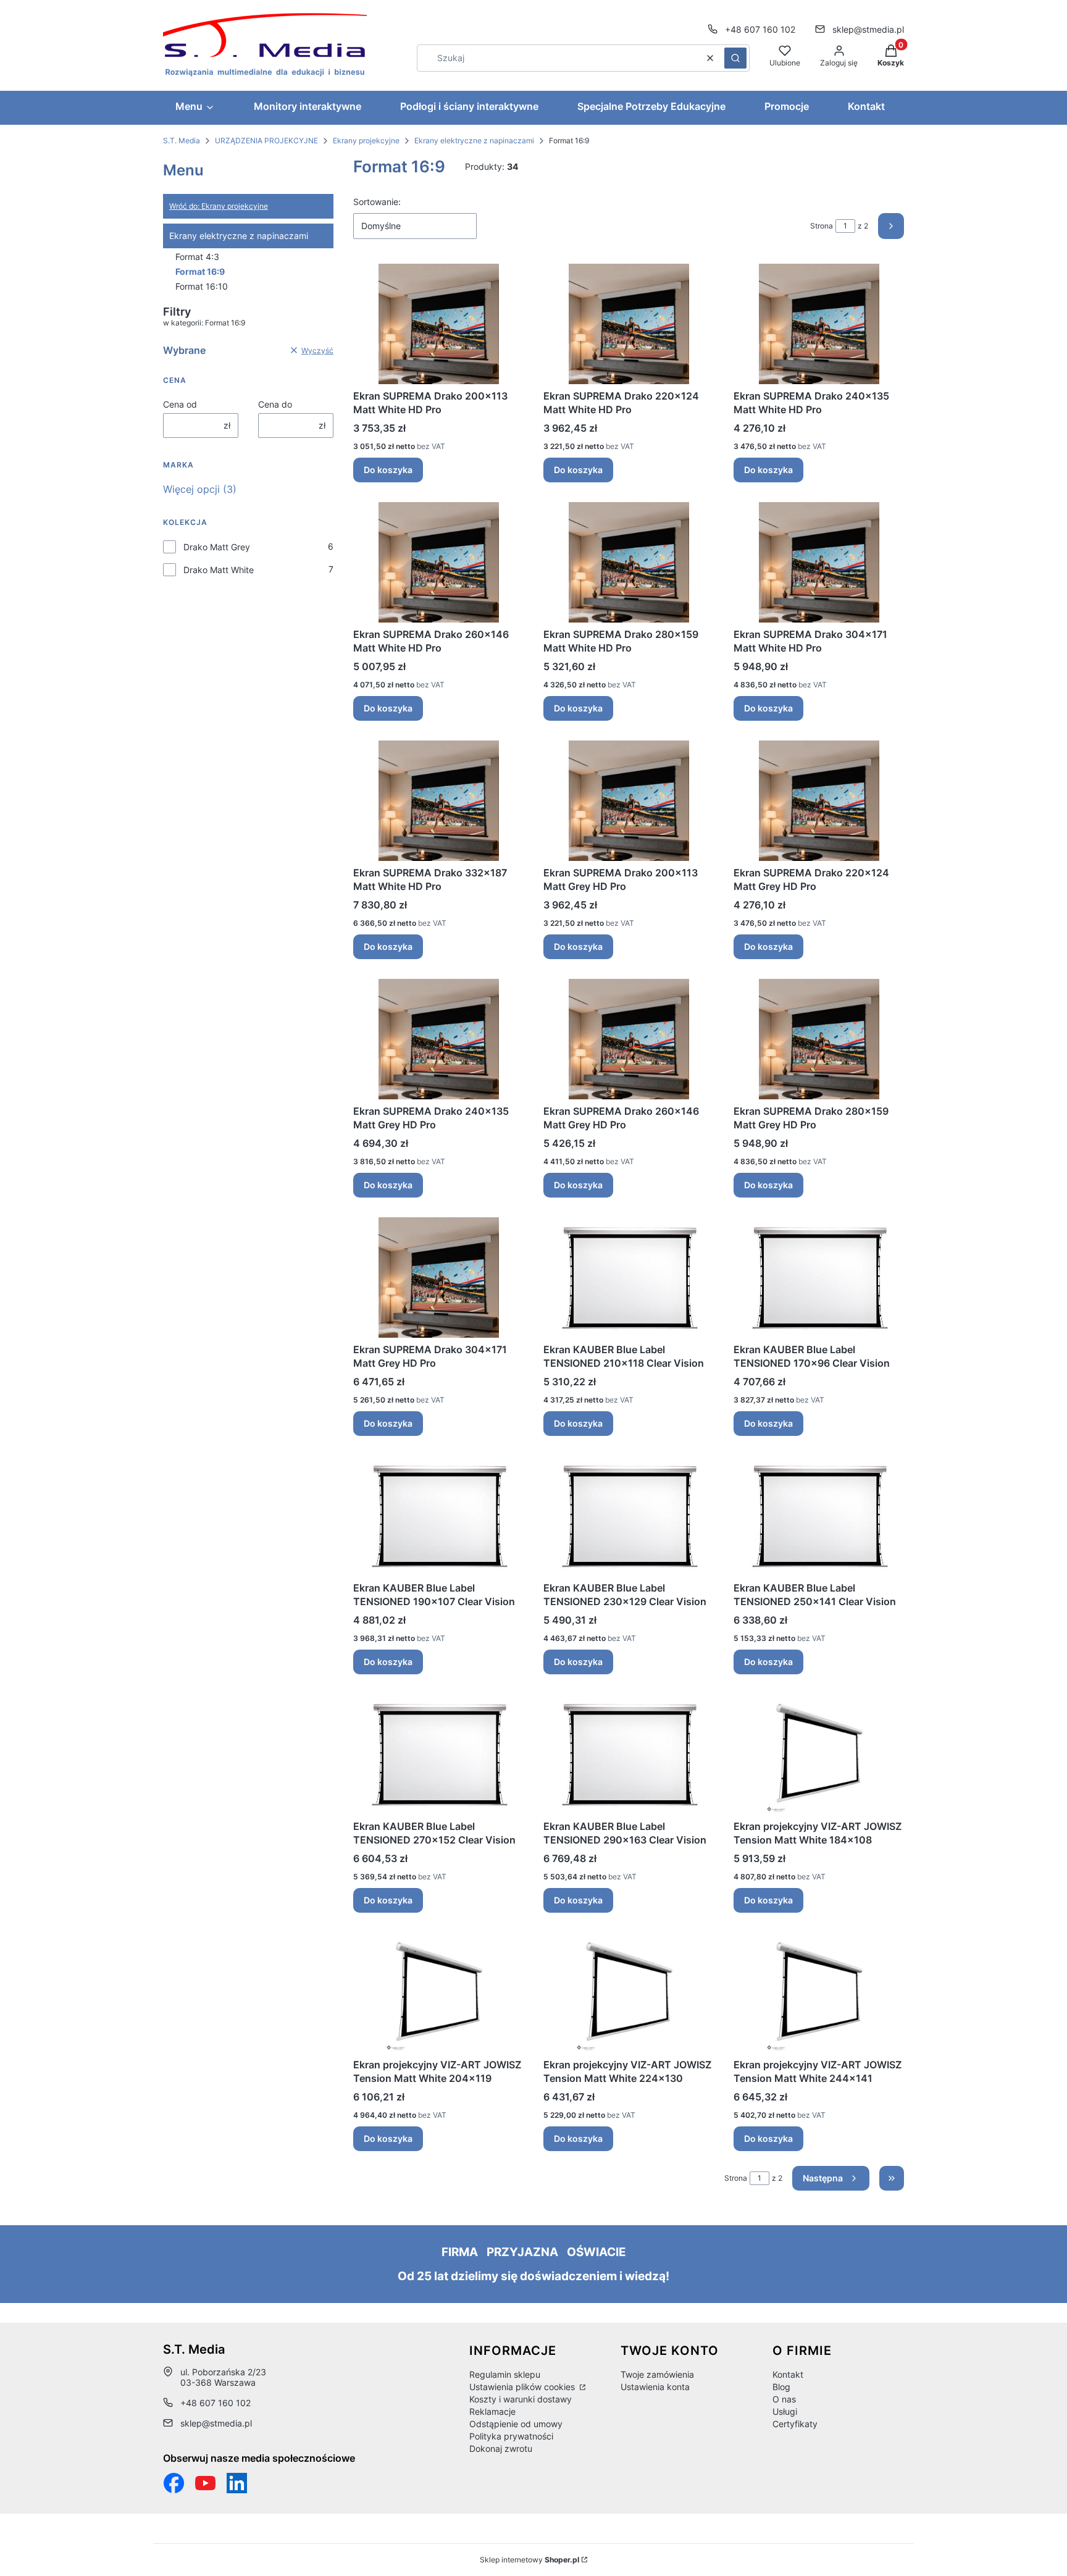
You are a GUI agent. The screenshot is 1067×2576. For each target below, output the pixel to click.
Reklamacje (492, 2411)
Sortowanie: (377, 202)
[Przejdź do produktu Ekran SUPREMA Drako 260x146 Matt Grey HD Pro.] (629, 1039)
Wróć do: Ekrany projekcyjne (219, 206)
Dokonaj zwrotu (501, 2448)
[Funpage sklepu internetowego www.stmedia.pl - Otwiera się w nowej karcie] (174, 2483)
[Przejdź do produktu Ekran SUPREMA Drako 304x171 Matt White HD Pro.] (819, 562)
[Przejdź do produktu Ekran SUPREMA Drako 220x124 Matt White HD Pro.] (629, 324)
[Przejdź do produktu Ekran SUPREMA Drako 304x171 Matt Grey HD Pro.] (438, 1278)
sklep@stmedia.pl (868, 29)
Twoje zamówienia (657, 2374)
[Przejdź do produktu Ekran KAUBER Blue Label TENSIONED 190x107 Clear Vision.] (438, 1516)
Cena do (275, 404)
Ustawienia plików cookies (523, 2387)
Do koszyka (388, 470)
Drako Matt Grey (217, 547)
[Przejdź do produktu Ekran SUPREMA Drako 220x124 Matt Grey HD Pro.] (819, 801)
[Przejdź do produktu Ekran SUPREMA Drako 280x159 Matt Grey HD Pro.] (819, 1039)
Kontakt (788, 2374)
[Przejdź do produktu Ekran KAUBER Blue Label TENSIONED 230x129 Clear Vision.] (629, 1516)
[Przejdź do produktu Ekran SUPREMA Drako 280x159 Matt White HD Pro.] (629, 562)
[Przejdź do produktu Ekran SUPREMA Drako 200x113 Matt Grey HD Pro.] (629, 801)
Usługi (785, 2411)
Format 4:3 (197, 257)
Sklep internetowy (529, 2560)
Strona (822, 226)
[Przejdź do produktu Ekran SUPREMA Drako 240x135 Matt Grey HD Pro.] (438, 1039)
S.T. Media (182, 141)
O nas (784, 2399)
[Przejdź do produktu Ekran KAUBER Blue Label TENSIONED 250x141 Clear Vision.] (819, 1516)
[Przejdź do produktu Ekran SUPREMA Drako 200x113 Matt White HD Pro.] (438, 324)
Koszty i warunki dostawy (521, 2399)
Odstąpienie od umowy (516, 2424)
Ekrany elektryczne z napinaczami (474, 141)
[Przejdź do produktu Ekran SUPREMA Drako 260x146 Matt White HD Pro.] (438, 562)
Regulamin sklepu (505, 2374)
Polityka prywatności (511, 2436)
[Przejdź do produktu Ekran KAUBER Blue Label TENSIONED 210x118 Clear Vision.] (629, 1278)
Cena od (180, 404)
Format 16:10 (202, 286)
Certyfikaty (795, 2424)
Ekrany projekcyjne (366, 141)
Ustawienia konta (655, 2387)
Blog (781, 2387)
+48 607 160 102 (760, 29)
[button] (735, 58)
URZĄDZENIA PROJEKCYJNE (266, 141)
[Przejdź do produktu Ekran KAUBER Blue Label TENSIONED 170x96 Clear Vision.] (819, 1278)
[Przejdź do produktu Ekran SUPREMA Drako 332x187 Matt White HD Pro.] (438, 801)
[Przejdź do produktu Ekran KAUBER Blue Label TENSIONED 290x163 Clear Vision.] (629, 1754)
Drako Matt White (219, 570)
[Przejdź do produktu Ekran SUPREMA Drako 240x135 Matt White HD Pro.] (819, 324)
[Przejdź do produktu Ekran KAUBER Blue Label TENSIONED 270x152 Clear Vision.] (438, 1754)
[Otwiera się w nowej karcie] (205, 2483)
